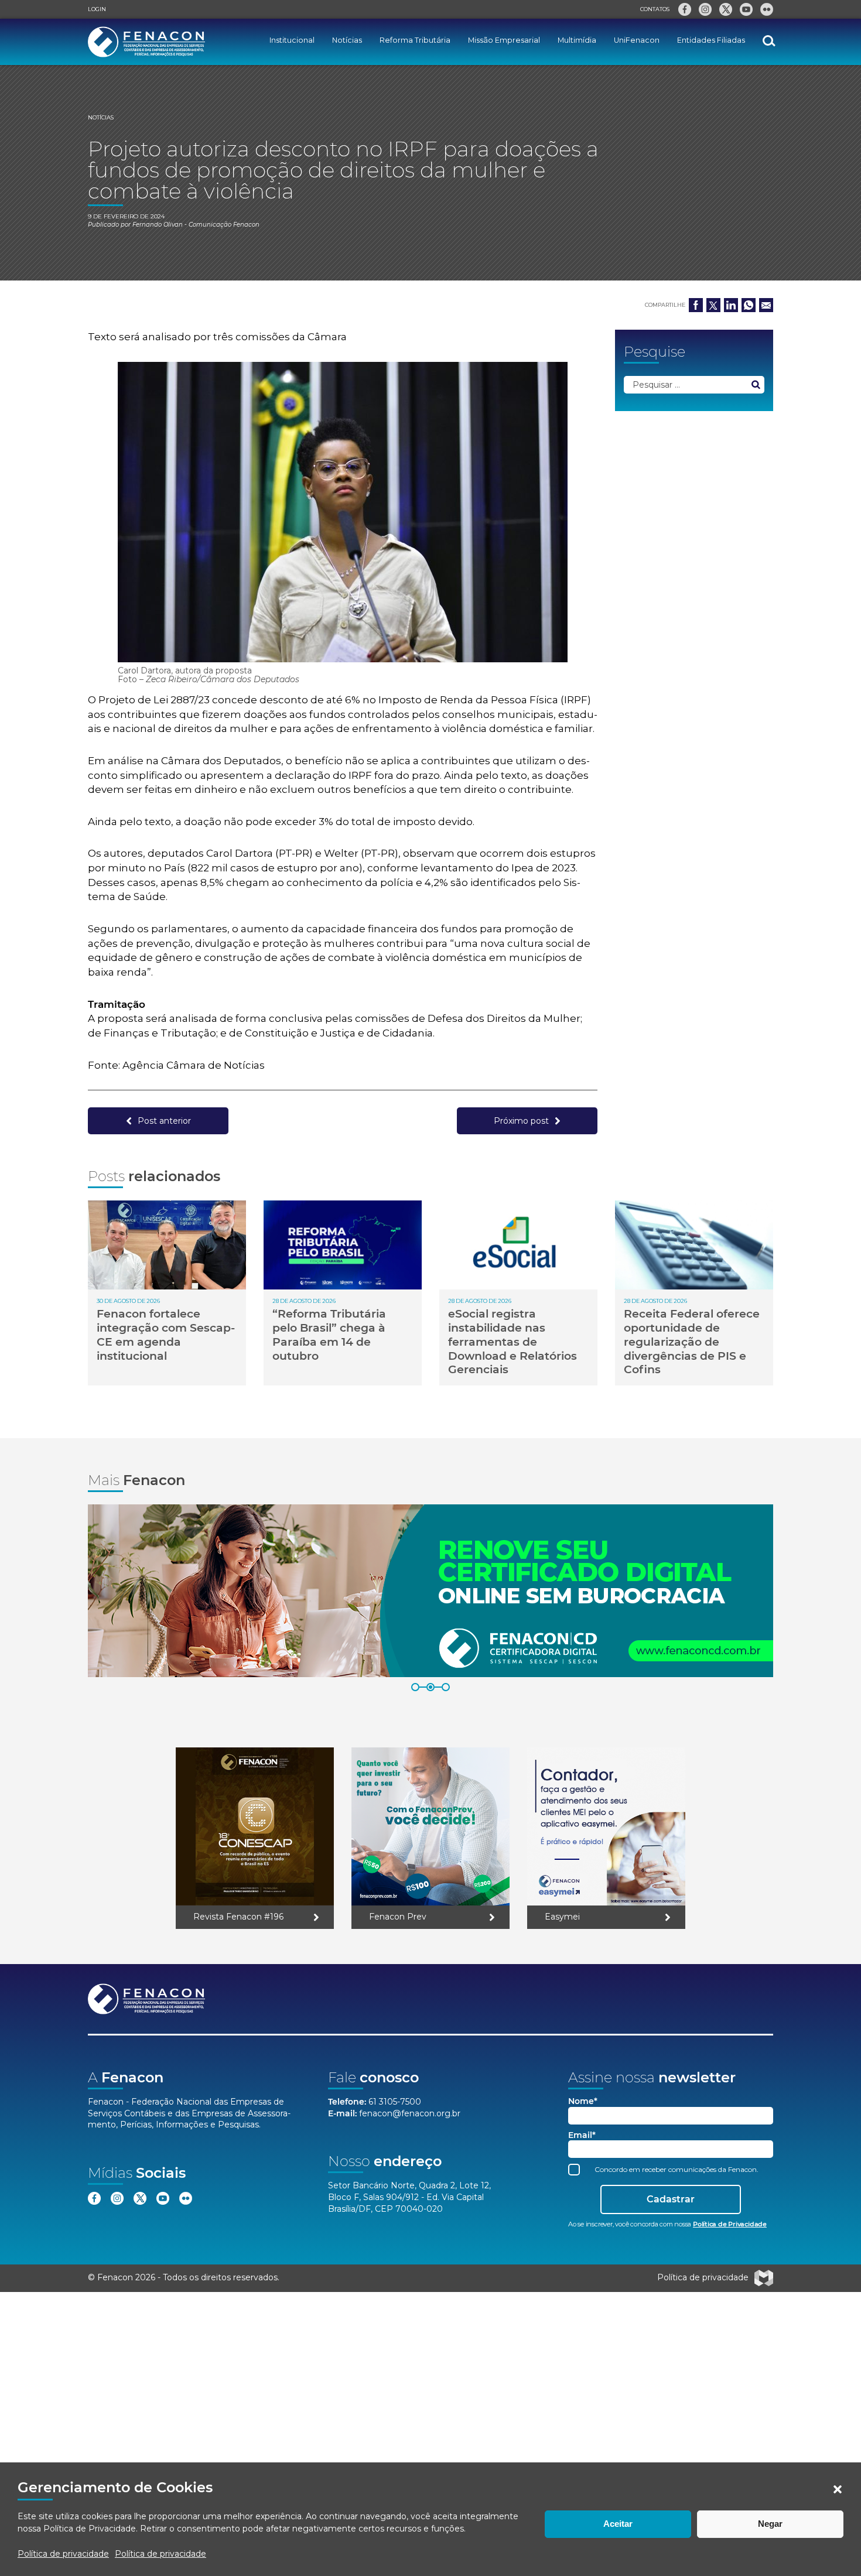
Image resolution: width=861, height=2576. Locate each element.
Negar (770, 2524)
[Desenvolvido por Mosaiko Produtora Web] (764, 2278)
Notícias (347, 40)
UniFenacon (637, 40)
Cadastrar (671, 2199)
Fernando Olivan (158, 225)
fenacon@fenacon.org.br (410, 2113)
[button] (838, 2489)
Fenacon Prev (398, 1917)
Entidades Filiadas (711, 40)
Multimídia (577, 40)
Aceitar (618, 2524)
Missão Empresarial (504, 40)
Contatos (655, 9)
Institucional (292, 40)
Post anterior (164, 1121)
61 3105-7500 (395, 2102)
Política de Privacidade (90, 2529)
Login (97, 9)
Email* (582, 2135)
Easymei (562, 1917)
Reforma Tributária (415, 40)
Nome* (583, 2101)
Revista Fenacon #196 (238, 1917)
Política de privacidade (63, 2554)
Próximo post (521, 1121)
